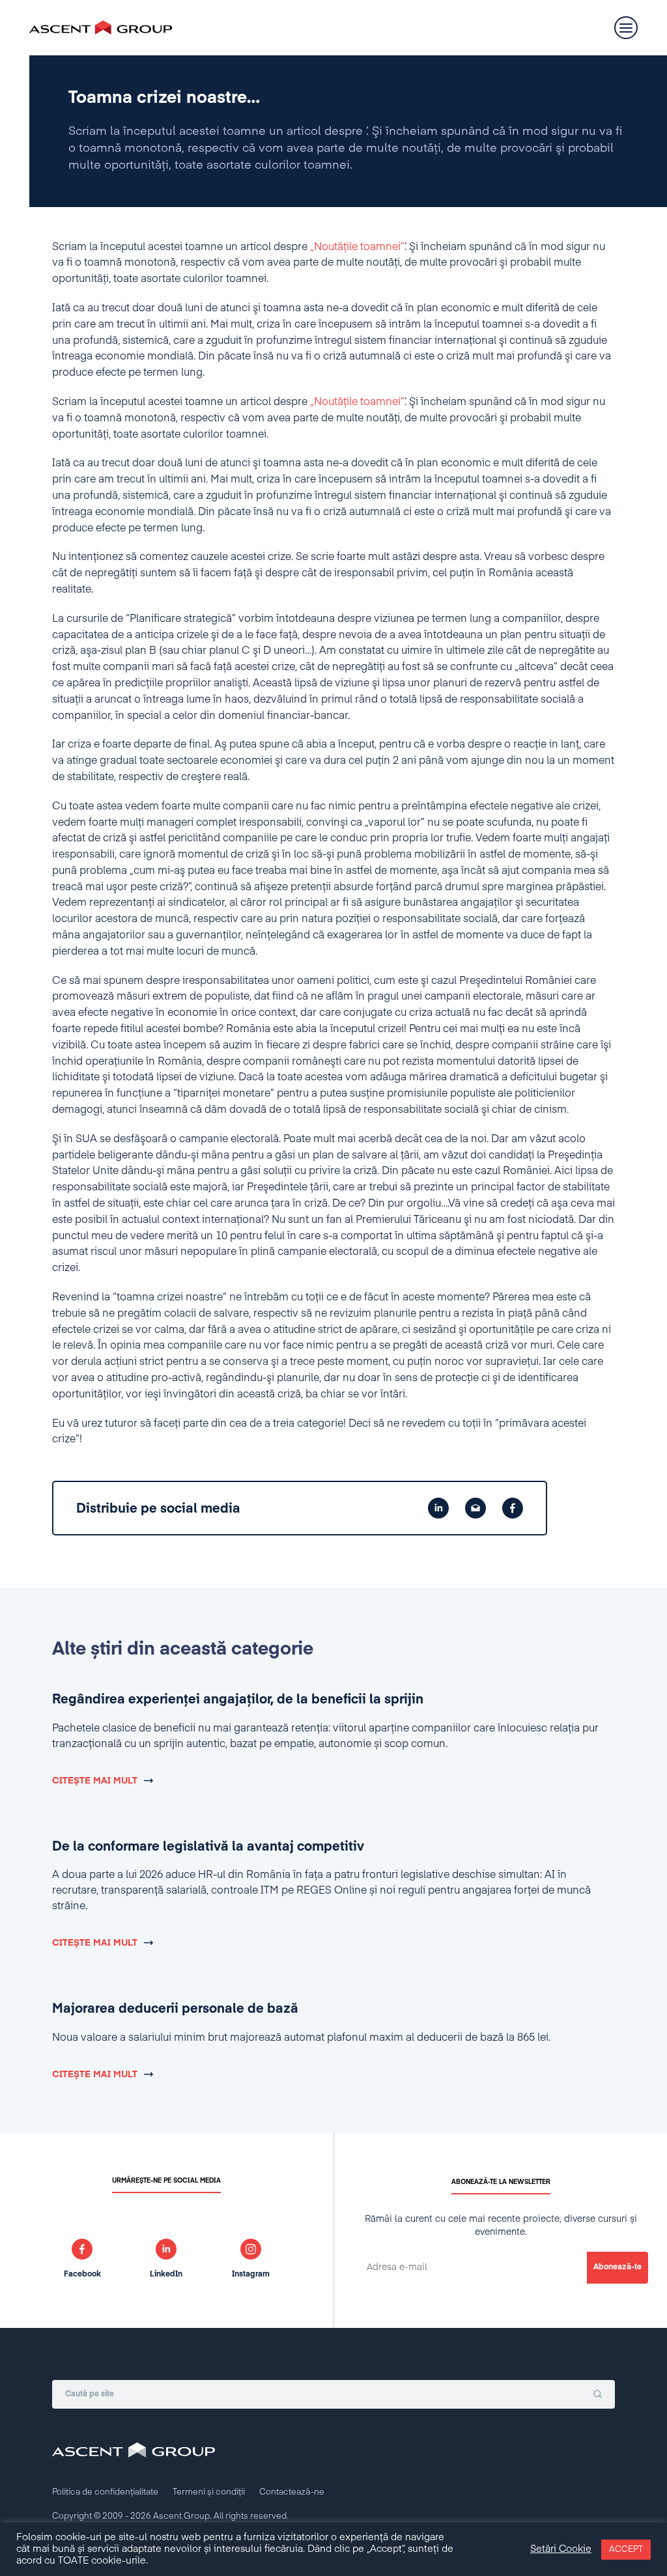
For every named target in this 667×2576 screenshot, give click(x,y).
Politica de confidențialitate (105, 2492)
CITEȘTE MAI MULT (95, 1781)
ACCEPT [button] (626, 2550)
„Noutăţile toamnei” (357, 247)
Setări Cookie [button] (561, 2549)
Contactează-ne (292, 2492)
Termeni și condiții (209, 2492)
